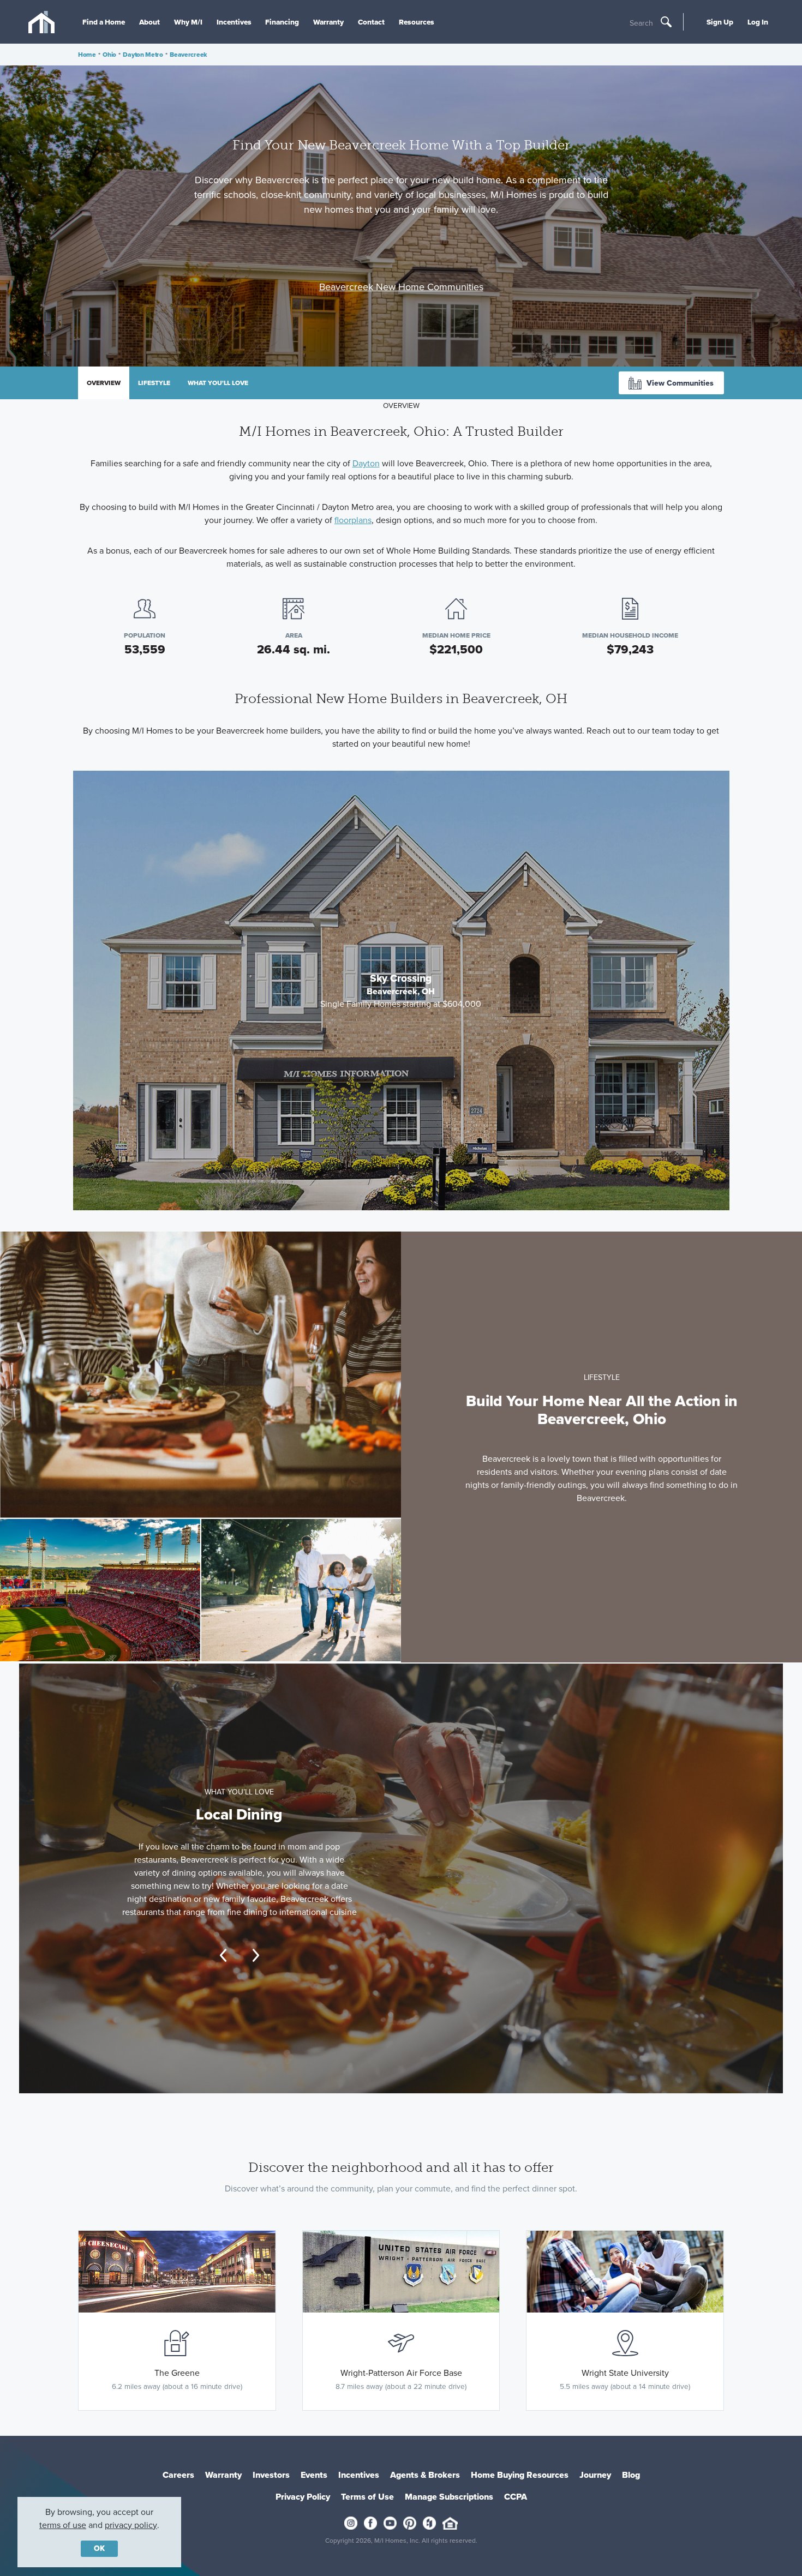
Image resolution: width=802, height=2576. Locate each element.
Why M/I (188, 22)
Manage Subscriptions (449, 2497)
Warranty (328, 22)
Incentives (234, 22)
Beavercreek (188, 55)
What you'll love (218, 383)
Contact (371, 22)
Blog (631, 2475)
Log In (758, 22)
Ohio (109, 55)
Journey (595, 2475)
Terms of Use (367, 2497)
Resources (417, 22)
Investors (271, 2475)
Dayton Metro (143, 55)
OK (99, 2548)
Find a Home (104, 22)
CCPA (516, 2497)
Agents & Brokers (425, 2475)
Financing (282, 22)
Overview (104, 383)
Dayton (366, 463)
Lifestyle (154, 383)
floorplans (353, 520)
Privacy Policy (303, 2497)
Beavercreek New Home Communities (401, 287)
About (149, 22)
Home (87, 55)
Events (314, 2475)
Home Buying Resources (520, 2475)
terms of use (63, 2525)
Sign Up (720, 22)
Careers (178, 2475)
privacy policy (131, 2525)
